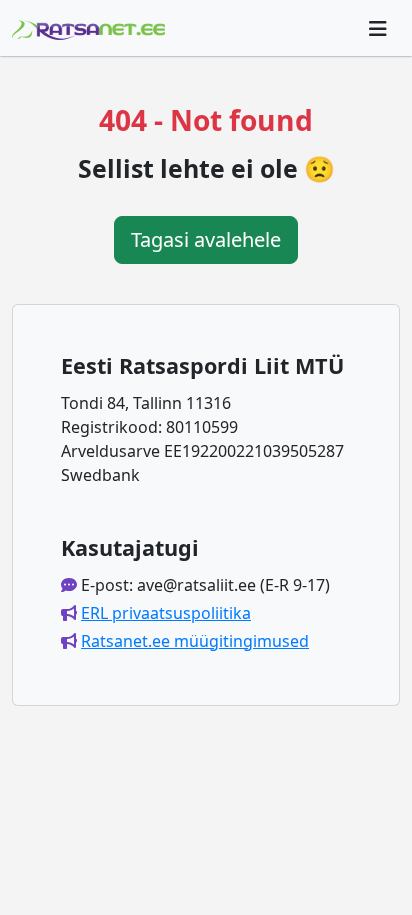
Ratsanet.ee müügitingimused (195, 641)
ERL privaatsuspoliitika (166, 613)
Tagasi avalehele (206, 239)
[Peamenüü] (378, 28)
